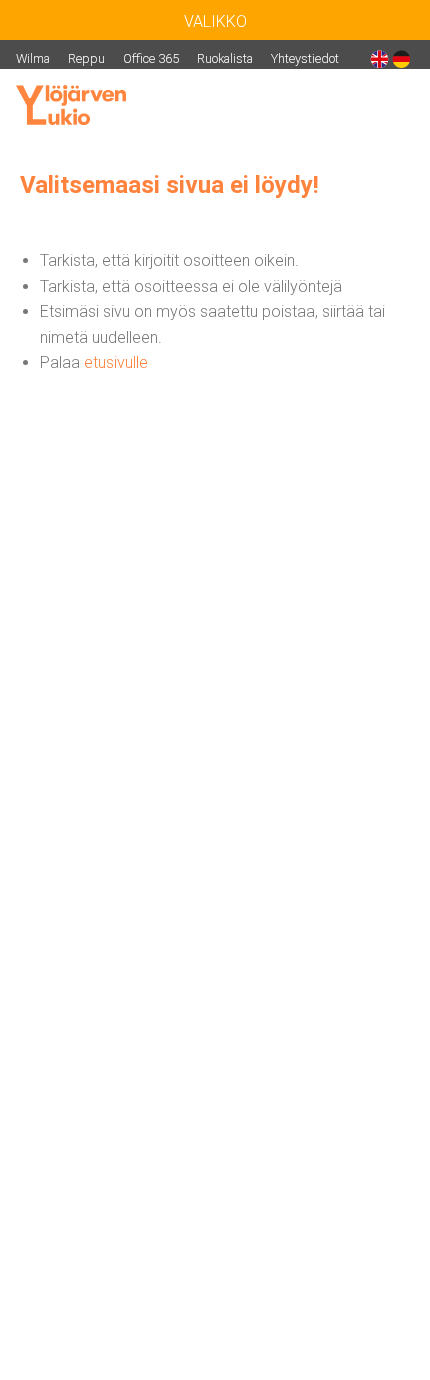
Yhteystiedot (305, 58)
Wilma (33, 58)
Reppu (86, 58)
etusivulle (116, 362)
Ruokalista (225, 58)
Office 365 (151, 58)
